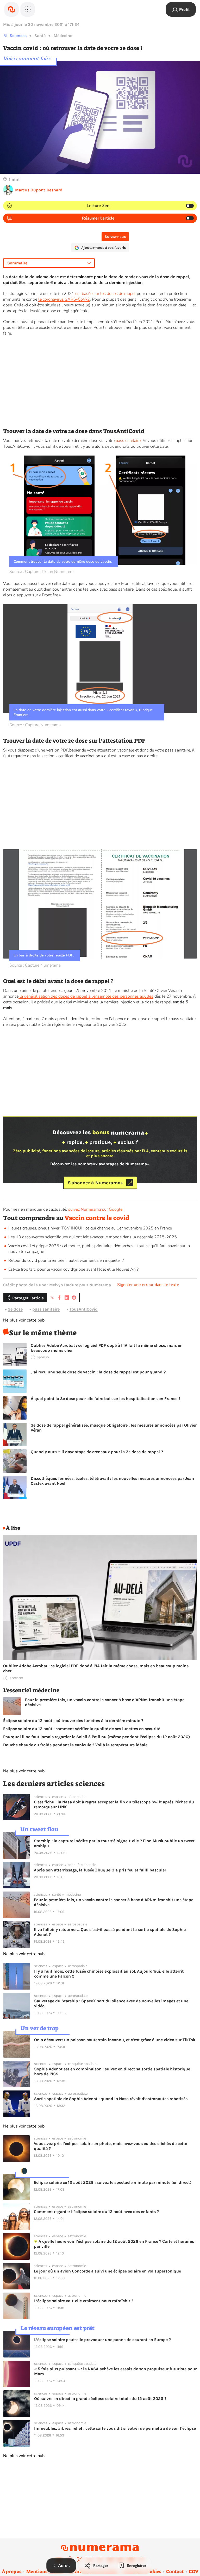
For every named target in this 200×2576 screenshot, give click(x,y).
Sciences (18, 36)
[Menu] (28, 9)
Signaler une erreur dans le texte (148, 1285)
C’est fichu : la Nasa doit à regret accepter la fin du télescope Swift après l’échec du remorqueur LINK (114, 1804)
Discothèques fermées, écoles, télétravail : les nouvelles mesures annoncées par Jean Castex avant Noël (112, 1481)
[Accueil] (11, 9)
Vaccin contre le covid (97, 1218)
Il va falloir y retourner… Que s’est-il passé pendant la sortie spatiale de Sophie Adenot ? (110, 1932)
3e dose (15, 1309)
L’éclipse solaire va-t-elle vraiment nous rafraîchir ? (84, 2301)
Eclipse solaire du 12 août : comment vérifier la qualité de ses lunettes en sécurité (82, 1729)
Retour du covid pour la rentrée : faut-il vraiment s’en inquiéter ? (66, 1260)
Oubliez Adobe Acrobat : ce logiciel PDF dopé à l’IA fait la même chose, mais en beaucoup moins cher (107, 1348)
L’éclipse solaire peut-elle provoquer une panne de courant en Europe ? (102, 2340)
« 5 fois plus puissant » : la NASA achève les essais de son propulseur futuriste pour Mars (115, 2371)
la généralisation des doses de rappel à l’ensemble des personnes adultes (86, 996)
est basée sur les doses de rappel (105, 294)
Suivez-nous (115, 237)
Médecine (63, 36)
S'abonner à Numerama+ (95, 1183)
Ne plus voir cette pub (24, 1320)
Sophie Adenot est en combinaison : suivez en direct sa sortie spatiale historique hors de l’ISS (112, 2071)
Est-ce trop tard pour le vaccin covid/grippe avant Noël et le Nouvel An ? (73, 1269)
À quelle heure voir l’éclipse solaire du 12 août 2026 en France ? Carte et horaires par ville (114, 2244)
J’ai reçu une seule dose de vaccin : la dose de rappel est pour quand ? (98, 1372)
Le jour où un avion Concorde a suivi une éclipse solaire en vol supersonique (107, 2271)
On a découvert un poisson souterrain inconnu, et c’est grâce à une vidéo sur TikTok (115, 2040)
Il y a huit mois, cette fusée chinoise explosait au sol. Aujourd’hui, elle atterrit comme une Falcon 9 (109, 1974)
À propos (12, 2572)
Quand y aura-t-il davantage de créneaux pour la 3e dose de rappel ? (97, 1452)
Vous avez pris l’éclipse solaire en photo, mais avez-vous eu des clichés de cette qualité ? (110, 2146)
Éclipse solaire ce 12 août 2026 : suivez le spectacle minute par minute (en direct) (113, 2182)
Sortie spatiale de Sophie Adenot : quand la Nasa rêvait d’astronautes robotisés (111, 2099)
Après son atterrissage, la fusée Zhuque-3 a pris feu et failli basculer (100, 1870)
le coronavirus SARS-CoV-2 (64, 299)
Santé (40, 36)
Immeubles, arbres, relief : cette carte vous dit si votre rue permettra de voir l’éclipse (115, 2428)
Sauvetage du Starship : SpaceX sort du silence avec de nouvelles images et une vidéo (111, 2003)
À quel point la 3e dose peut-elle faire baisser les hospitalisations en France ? (106, 1399)
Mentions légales (45, 2572)
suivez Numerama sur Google (95, 1209)
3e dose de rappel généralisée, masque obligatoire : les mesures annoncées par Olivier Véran (114, 1428)
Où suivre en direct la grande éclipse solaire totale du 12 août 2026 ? (100, 2399)
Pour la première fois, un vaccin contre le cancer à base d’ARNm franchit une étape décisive (105, 1702)
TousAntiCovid (84, 1309)
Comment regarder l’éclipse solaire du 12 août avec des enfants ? (96, 2212)
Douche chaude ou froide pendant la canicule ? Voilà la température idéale (75, 1745)
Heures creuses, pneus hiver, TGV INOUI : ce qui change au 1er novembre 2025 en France (90, 1228)
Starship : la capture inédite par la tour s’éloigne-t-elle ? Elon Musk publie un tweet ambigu (114, 1843)
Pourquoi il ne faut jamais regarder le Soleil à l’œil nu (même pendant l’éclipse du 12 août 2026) (96, 1737)
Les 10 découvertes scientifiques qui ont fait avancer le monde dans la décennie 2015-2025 (93, 1237)
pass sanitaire (128, 441)
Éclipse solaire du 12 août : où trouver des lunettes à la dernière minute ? (73, 1721)
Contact (175, 2572)
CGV (194, 2572)
